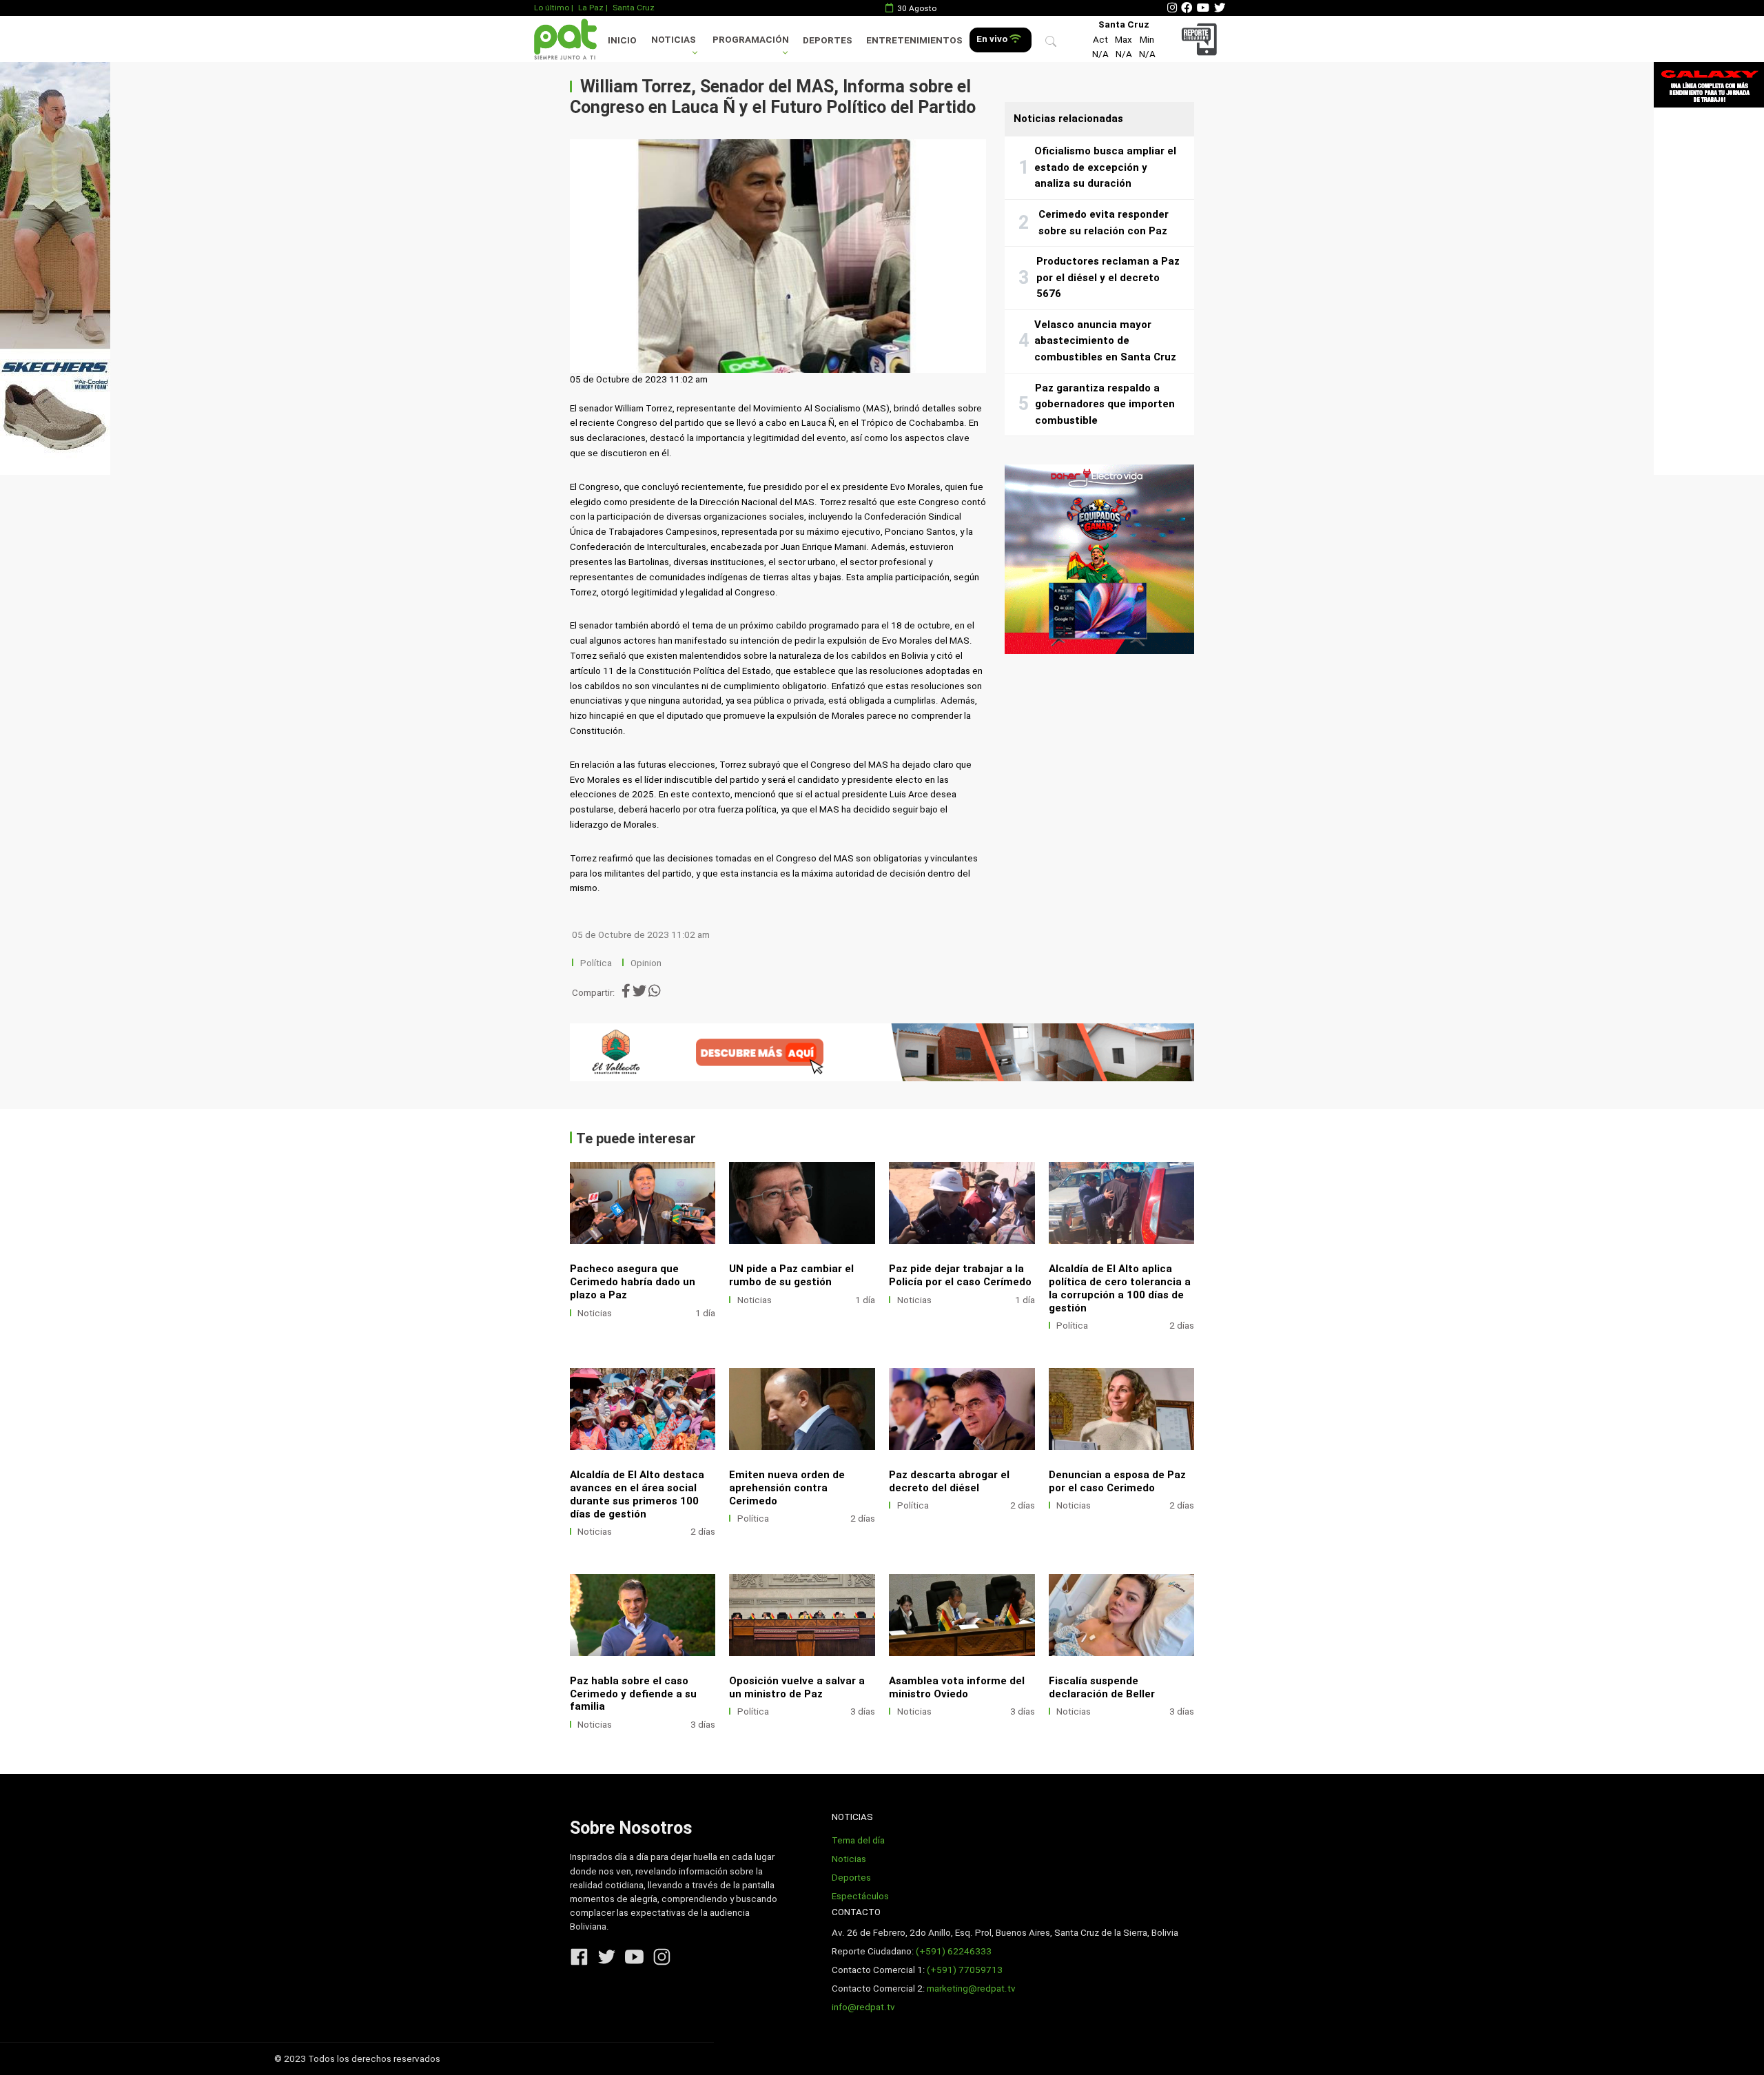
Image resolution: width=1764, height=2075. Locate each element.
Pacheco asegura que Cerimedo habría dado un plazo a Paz (633, 1282)
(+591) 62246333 (954, 1951)
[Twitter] (1220, 8)
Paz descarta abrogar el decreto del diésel (949, 1481)
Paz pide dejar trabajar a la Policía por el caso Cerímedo (960, 1275)
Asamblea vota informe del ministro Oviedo (957, 1687)
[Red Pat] (565, 39)
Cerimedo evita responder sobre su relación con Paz (1104, 223)
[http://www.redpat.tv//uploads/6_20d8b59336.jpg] (643, 1203)
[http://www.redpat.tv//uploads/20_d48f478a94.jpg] (643, 1615)
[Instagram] (1172, 8)
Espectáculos (860, 1896)
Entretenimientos (914, 40)
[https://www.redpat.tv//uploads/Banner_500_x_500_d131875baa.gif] (1099, 559)
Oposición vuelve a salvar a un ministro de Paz (797, 1687)
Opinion (646, 963)
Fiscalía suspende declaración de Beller (1102, 1687)
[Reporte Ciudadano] (1201, 39)
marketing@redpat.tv (971, 1989)
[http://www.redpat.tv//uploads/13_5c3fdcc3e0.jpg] (1122, 1615)
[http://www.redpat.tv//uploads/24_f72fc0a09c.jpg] (962, 1409)
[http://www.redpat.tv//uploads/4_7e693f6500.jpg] (962, 1203)
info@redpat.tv (863, 2007)
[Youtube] (1203, 8)
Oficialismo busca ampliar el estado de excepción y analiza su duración (1105, 167)
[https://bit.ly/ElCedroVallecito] (882, 1052)
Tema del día (858, 1840)
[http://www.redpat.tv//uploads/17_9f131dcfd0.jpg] (802, 1615)
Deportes (828, 40)
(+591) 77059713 (965, 1970)
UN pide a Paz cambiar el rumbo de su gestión (791, 1275)
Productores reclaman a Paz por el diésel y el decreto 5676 (1108, 277)
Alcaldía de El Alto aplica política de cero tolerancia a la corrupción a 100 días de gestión (1120, 1288)
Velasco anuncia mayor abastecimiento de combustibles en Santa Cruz (1105, 341)
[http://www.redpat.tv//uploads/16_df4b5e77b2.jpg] (962, 1615)
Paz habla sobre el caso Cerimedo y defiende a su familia (633, 1694)
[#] (55, 268)
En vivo (993, 39)
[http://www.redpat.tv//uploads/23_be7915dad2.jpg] (1122, 1409)
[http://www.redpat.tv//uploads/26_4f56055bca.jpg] (643, 1409)
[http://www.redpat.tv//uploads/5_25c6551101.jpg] (802, 1203)
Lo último (552, 8)
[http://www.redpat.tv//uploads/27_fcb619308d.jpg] (1122, 1203)
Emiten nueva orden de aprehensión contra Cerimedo (787, 1488)
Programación (751, 40)
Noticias (674, 40)
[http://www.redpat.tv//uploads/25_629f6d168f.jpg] (802, 1409)
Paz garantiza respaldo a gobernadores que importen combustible (1105, 404)
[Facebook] (1187, 8)
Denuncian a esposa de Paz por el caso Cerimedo (1117, 1481)
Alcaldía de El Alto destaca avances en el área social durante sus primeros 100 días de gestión (637, 1494)
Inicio (622, 40)
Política (596, 963)
